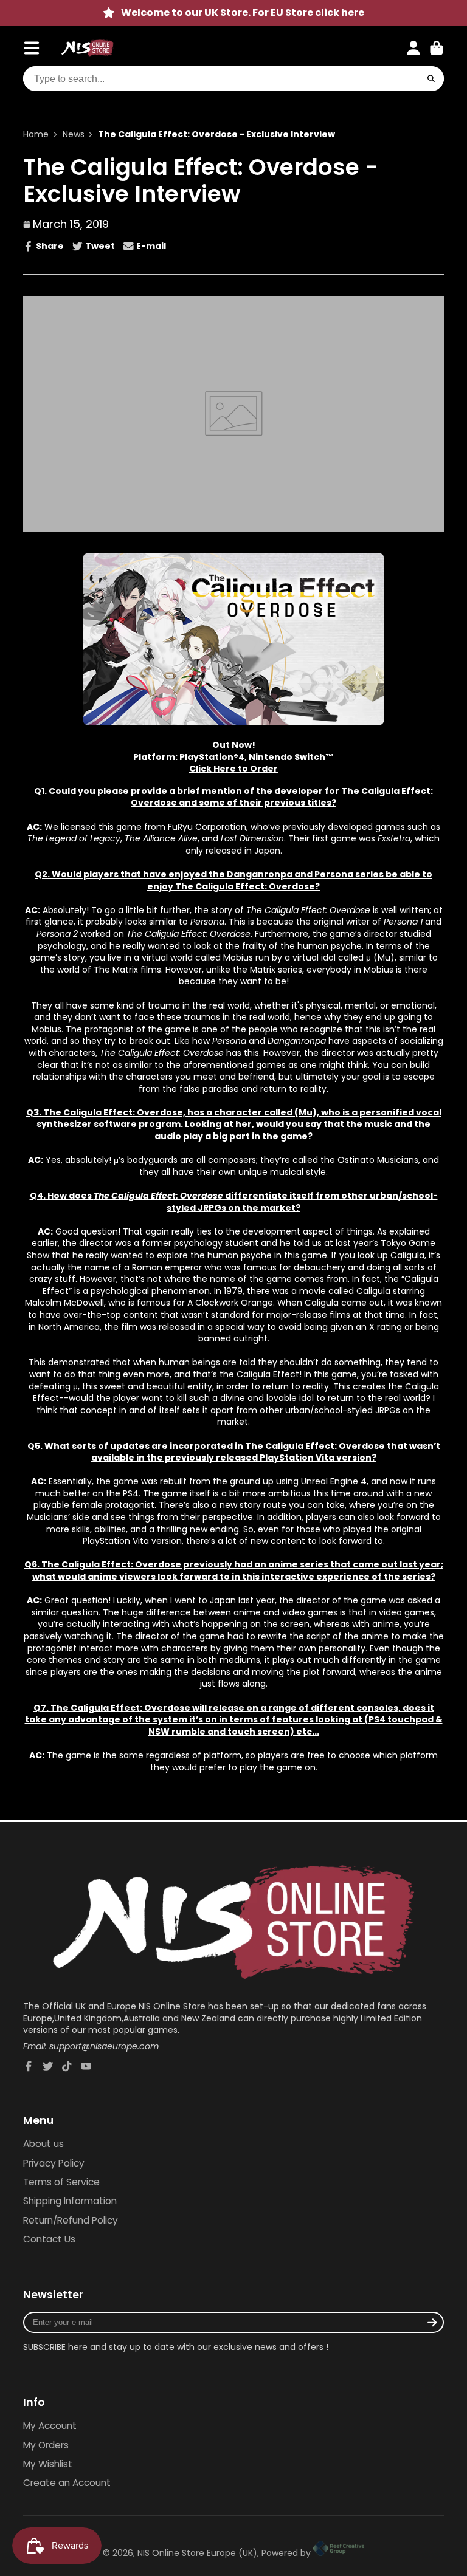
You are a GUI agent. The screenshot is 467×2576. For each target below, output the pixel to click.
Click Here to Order (233, 769)
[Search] (431, 79)
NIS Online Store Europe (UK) (197, 2553)
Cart (437, 48)
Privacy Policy (54, 2163)
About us (43, 2144)
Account (413, 48)
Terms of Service (61, 2182)
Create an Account (67, 2483)
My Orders (46, 2445)
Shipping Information (70, 2201)
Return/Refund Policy (71, 2220)
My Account (50, 2426)
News (74, 135)
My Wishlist (48, 2464)
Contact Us (49, 2239)
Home (36, 135)
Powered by (287, 2553)
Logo (88, 48)
